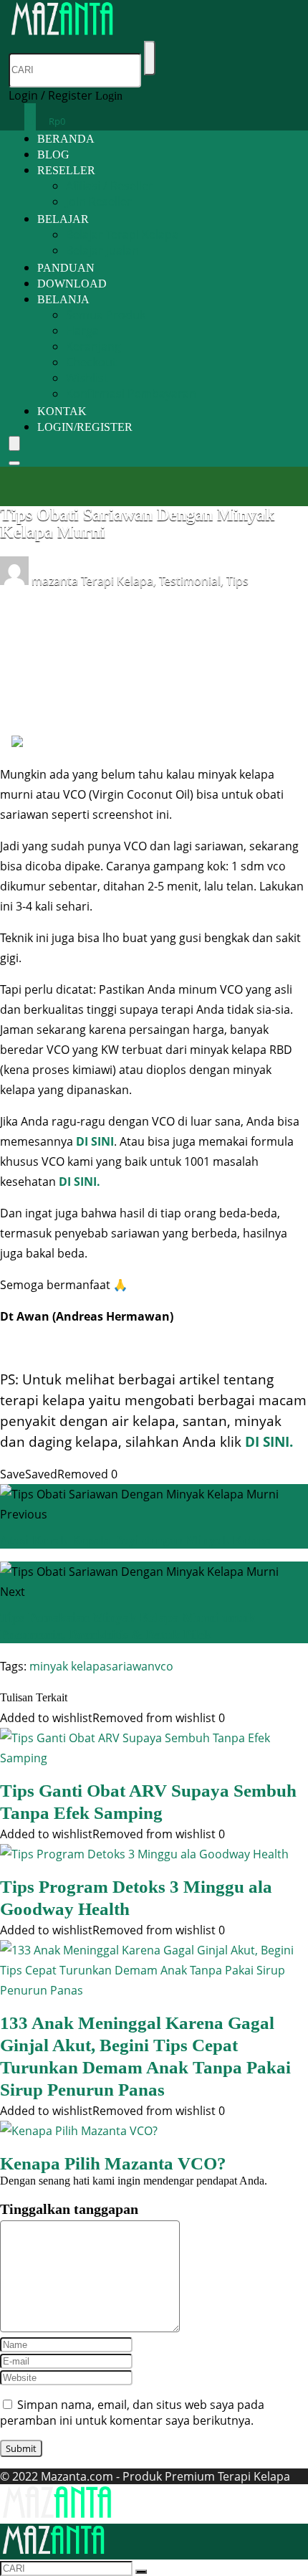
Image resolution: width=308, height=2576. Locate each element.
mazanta (55, 581)
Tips (237, 581)
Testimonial (190, 581)
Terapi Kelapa (117, 581)
